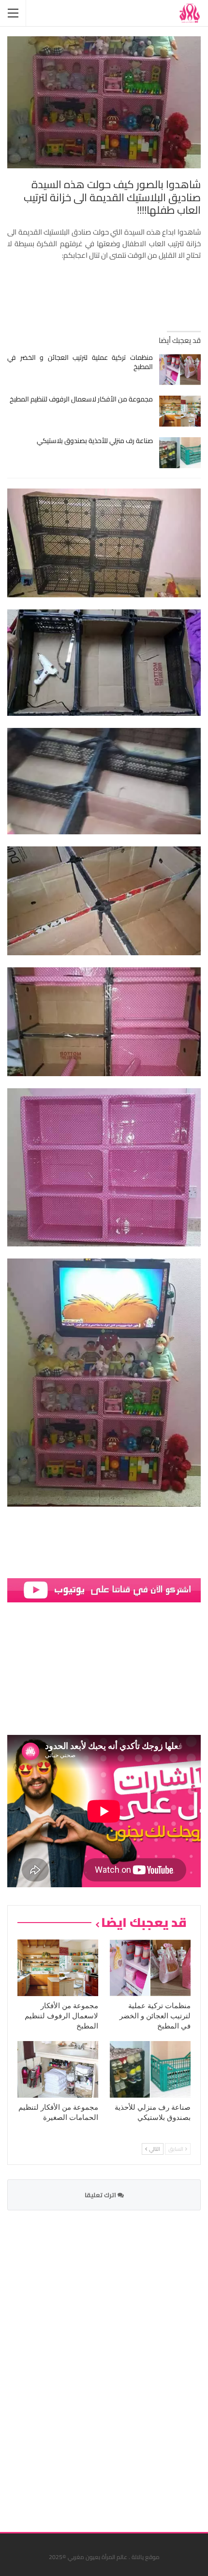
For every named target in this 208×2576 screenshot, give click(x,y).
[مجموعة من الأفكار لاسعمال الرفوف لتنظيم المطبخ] (180, 411)
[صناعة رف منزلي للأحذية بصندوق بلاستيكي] (180, 453)
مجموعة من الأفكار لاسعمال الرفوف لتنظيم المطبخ (81, 399)
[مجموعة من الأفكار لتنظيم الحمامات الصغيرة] (58, 2069)
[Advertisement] (128, 2365)
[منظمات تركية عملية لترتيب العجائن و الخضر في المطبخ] (180, 370)
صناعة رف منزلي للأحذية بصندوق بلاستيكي (95, 441)
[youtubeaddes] (104, 1590)
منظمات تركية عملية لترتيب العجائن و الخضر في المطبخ (80, 362)
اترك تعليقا (101, 2195)
